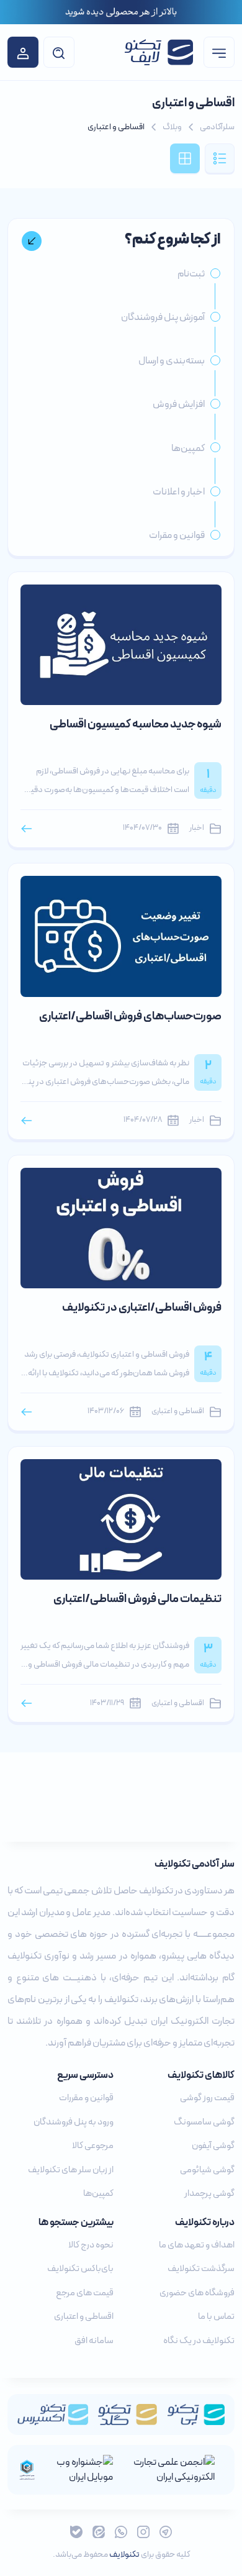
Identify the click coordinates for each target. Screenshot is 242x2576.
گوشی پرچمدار (209, 2194)
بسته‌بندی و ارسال (172, 361)
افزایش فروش (179, 404)
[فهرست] (219, 52)
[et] (99, 2532)
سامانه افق (94, 2341)
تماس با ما (216, 2317)
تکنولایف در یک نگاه (199, 2341)
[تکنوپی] (196, 2414)
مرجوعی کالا (93, 2146)
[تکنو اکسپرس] (53, 2414)
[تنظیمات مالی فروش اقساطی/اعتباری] (121, 1519)
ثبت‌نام (191, 274)
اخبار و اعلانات (179, 492)
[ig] (143, 2532)
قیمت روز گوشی (207, 2098)
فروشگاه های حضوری (197, 2293)
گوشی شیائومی (207, 2170)
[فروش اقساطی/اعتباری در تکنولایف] (121, 1227)
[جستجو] (59, 52)
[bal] (76, 2532)
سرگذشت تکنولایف (201, 2269)
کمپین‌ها (188, 448)
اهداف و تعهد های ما (197, 2245)
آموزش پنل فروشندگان (163, 317)
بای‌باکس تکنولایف (80, 2269)
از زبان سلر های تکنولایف (71, 2170)
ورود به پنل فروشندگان (74, 2122)
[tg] (166, 2532)
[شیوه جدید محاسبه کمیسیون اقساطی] (121, 644)
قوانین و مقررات (86, 2098)
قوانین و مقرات (177, 535)
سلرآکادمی (217, 127)
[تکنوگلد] (128, 2414)
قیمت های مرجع (85, 2293)
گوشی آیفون (213, 2146)
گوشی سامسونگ (204, 2122)
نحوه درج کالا (91, 2245)
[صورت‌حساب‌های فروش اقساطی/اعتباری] (121, 935)
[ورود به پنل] (23, 52)
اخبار (197, 828)
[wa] (121, 2532)
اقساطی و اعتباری (178, 1412)
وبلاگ (172, 127)
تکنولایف (124, 2555)
